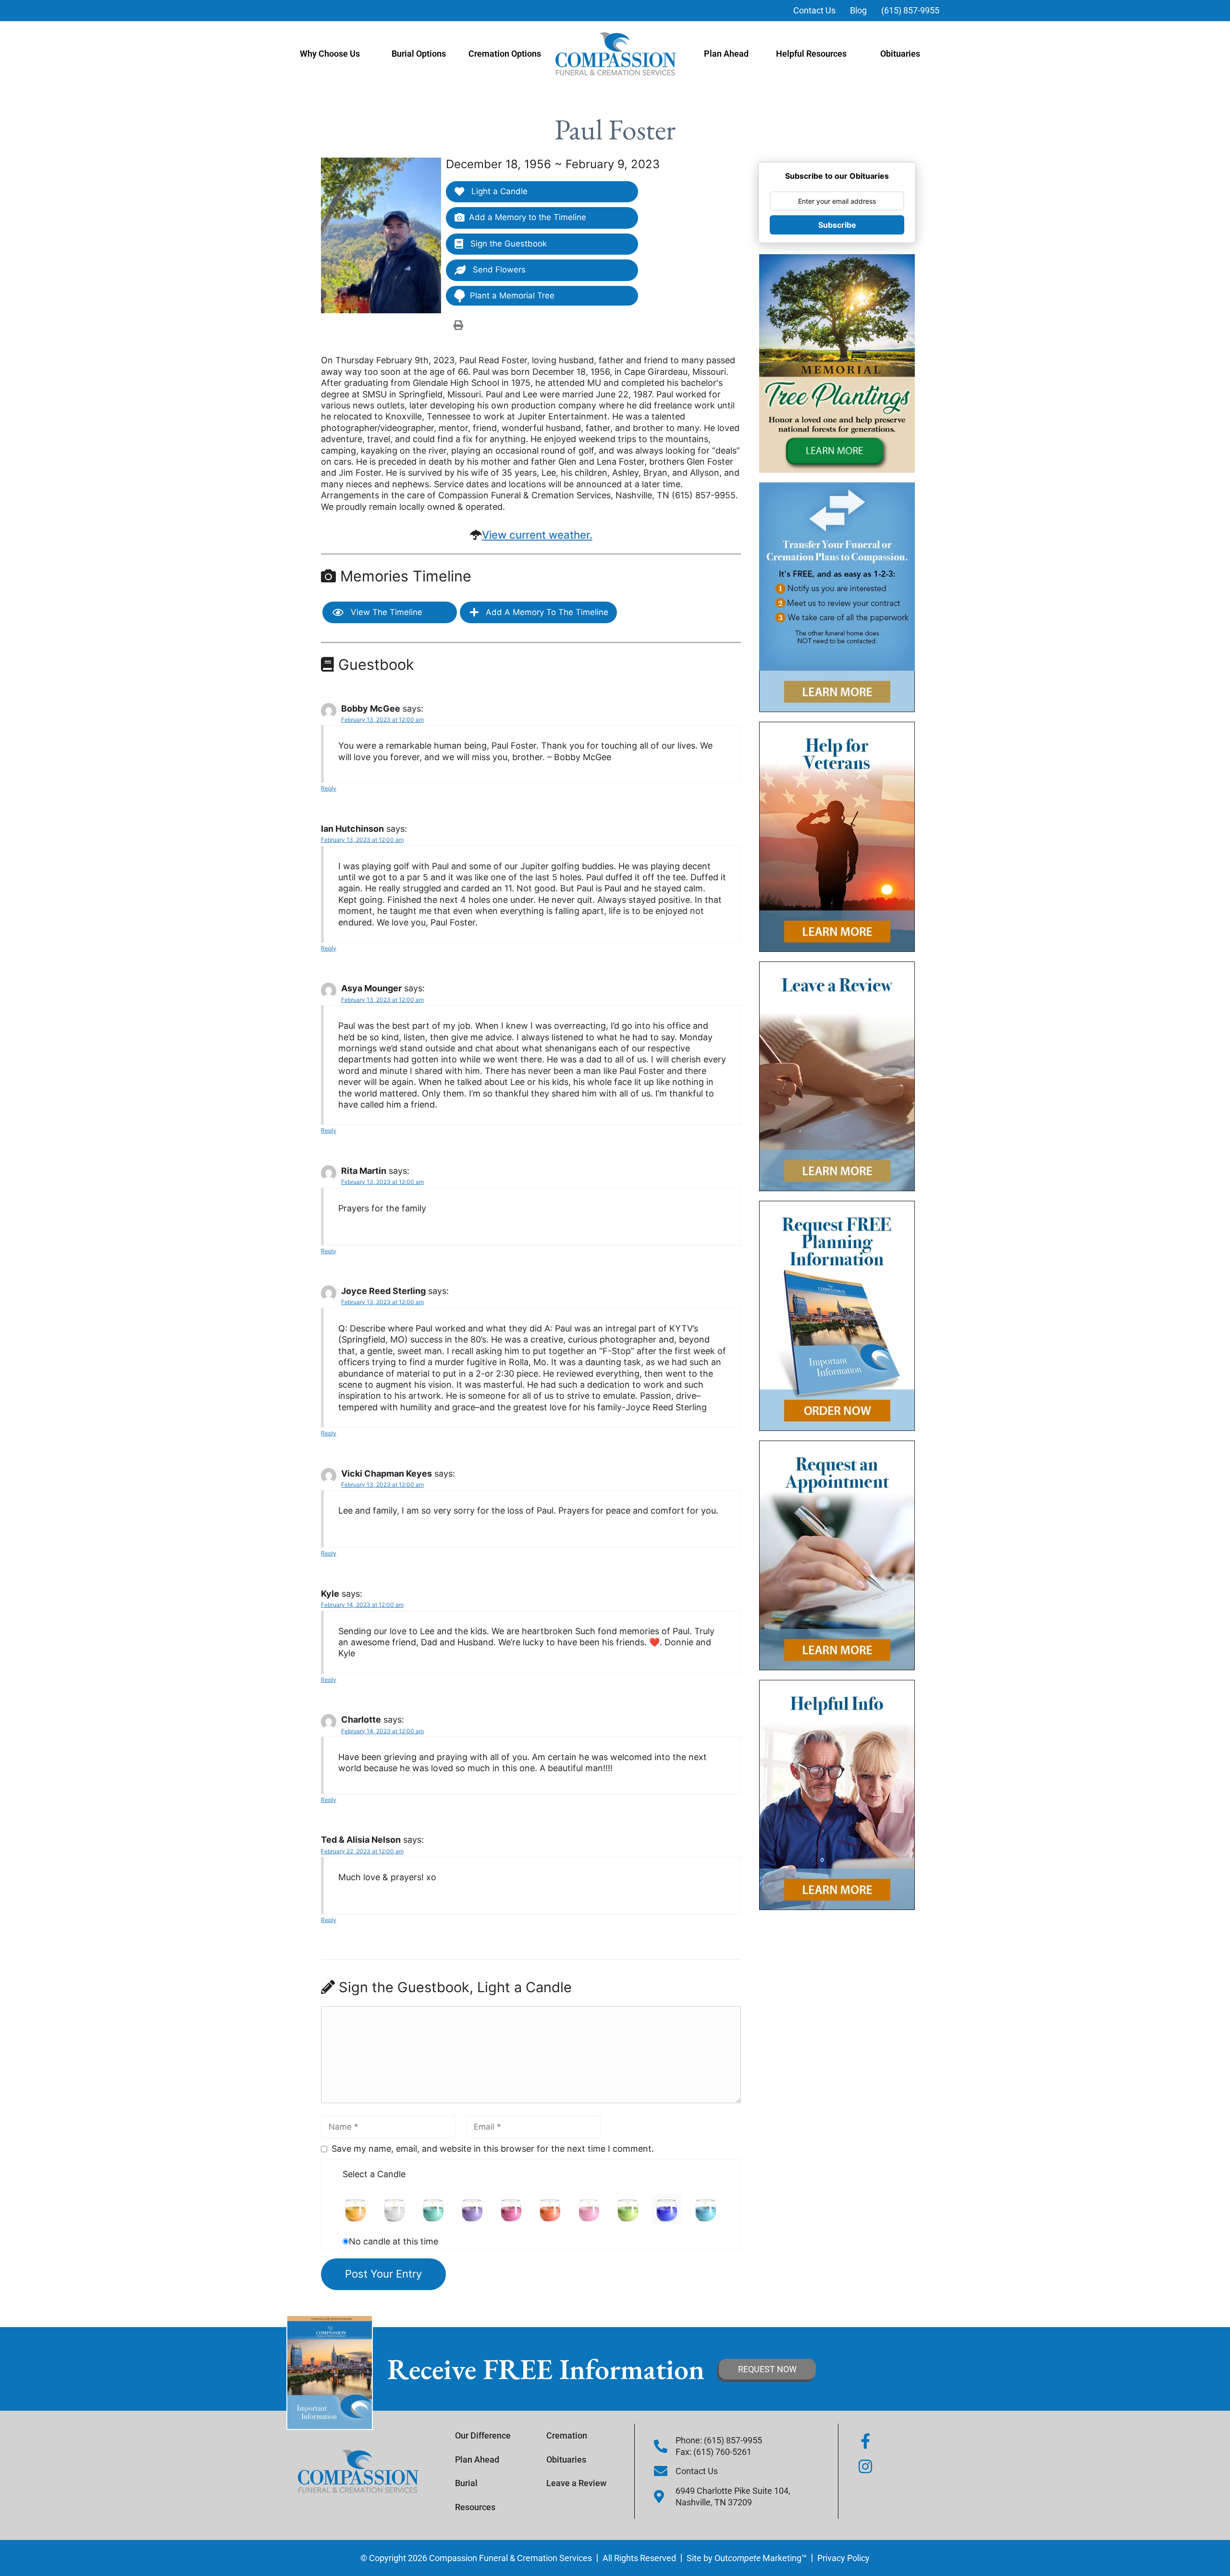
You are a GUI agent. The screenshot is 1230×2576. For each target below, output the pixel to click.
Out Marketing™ (761, 2558)
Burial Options (419, 54)
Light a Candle (498, 191)
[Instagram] (865, 2466)
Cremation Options (505, 54)
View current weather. (537, 535)
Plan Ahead (726, 54)
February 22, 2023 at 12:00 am (362, 1851)
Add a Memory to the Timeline (528, 217)
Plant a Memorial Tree (512, 296)
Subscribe (837, 225)
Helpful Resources (811, 54)
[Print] (458, 325)
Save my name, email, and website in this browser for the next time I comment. (493, 2149)
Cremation (567, 2435)
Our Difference (483, 2435)
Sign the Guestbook (507, 244)
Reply (329, 788)
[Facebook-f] (865, 2441)
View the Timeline (385, 612)
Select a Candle (374, 2174)
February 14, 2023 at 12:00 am (362, 1605)
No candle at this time (394, 2241)
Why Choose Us (330, 54)
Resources (475, 2507)
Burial (466, 2483)
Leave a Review (576, 2483)
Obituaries (900, 54)
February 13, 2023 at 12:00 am (382, 720)
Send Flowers (498, 270)
